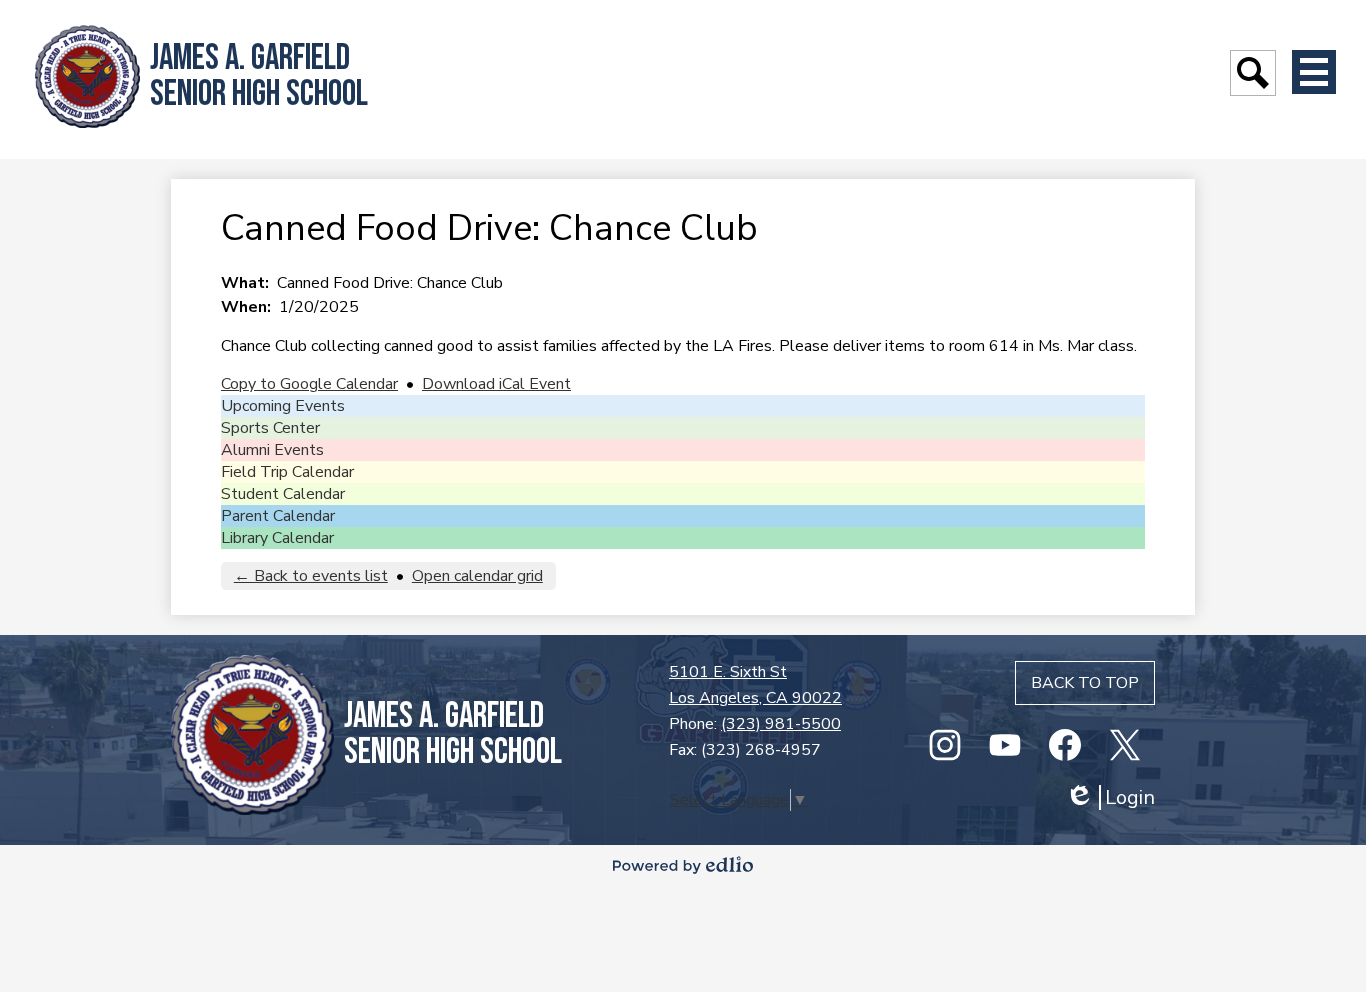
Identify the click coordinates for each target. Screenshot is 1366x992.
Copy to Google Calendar (309, 384)
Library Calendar (277, 538)
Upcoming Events (283, 406)
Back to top (1085, 683)
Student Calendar (283, 494)
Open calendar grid (477, 576)
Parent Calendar (278, 516)
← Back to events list (311, 576)
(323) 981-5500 (781, 724)
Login (1110, 797)
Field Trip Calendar (287, 472)
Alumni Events (272, 450)
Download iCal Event (496, 384)
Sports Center (270, 428)
